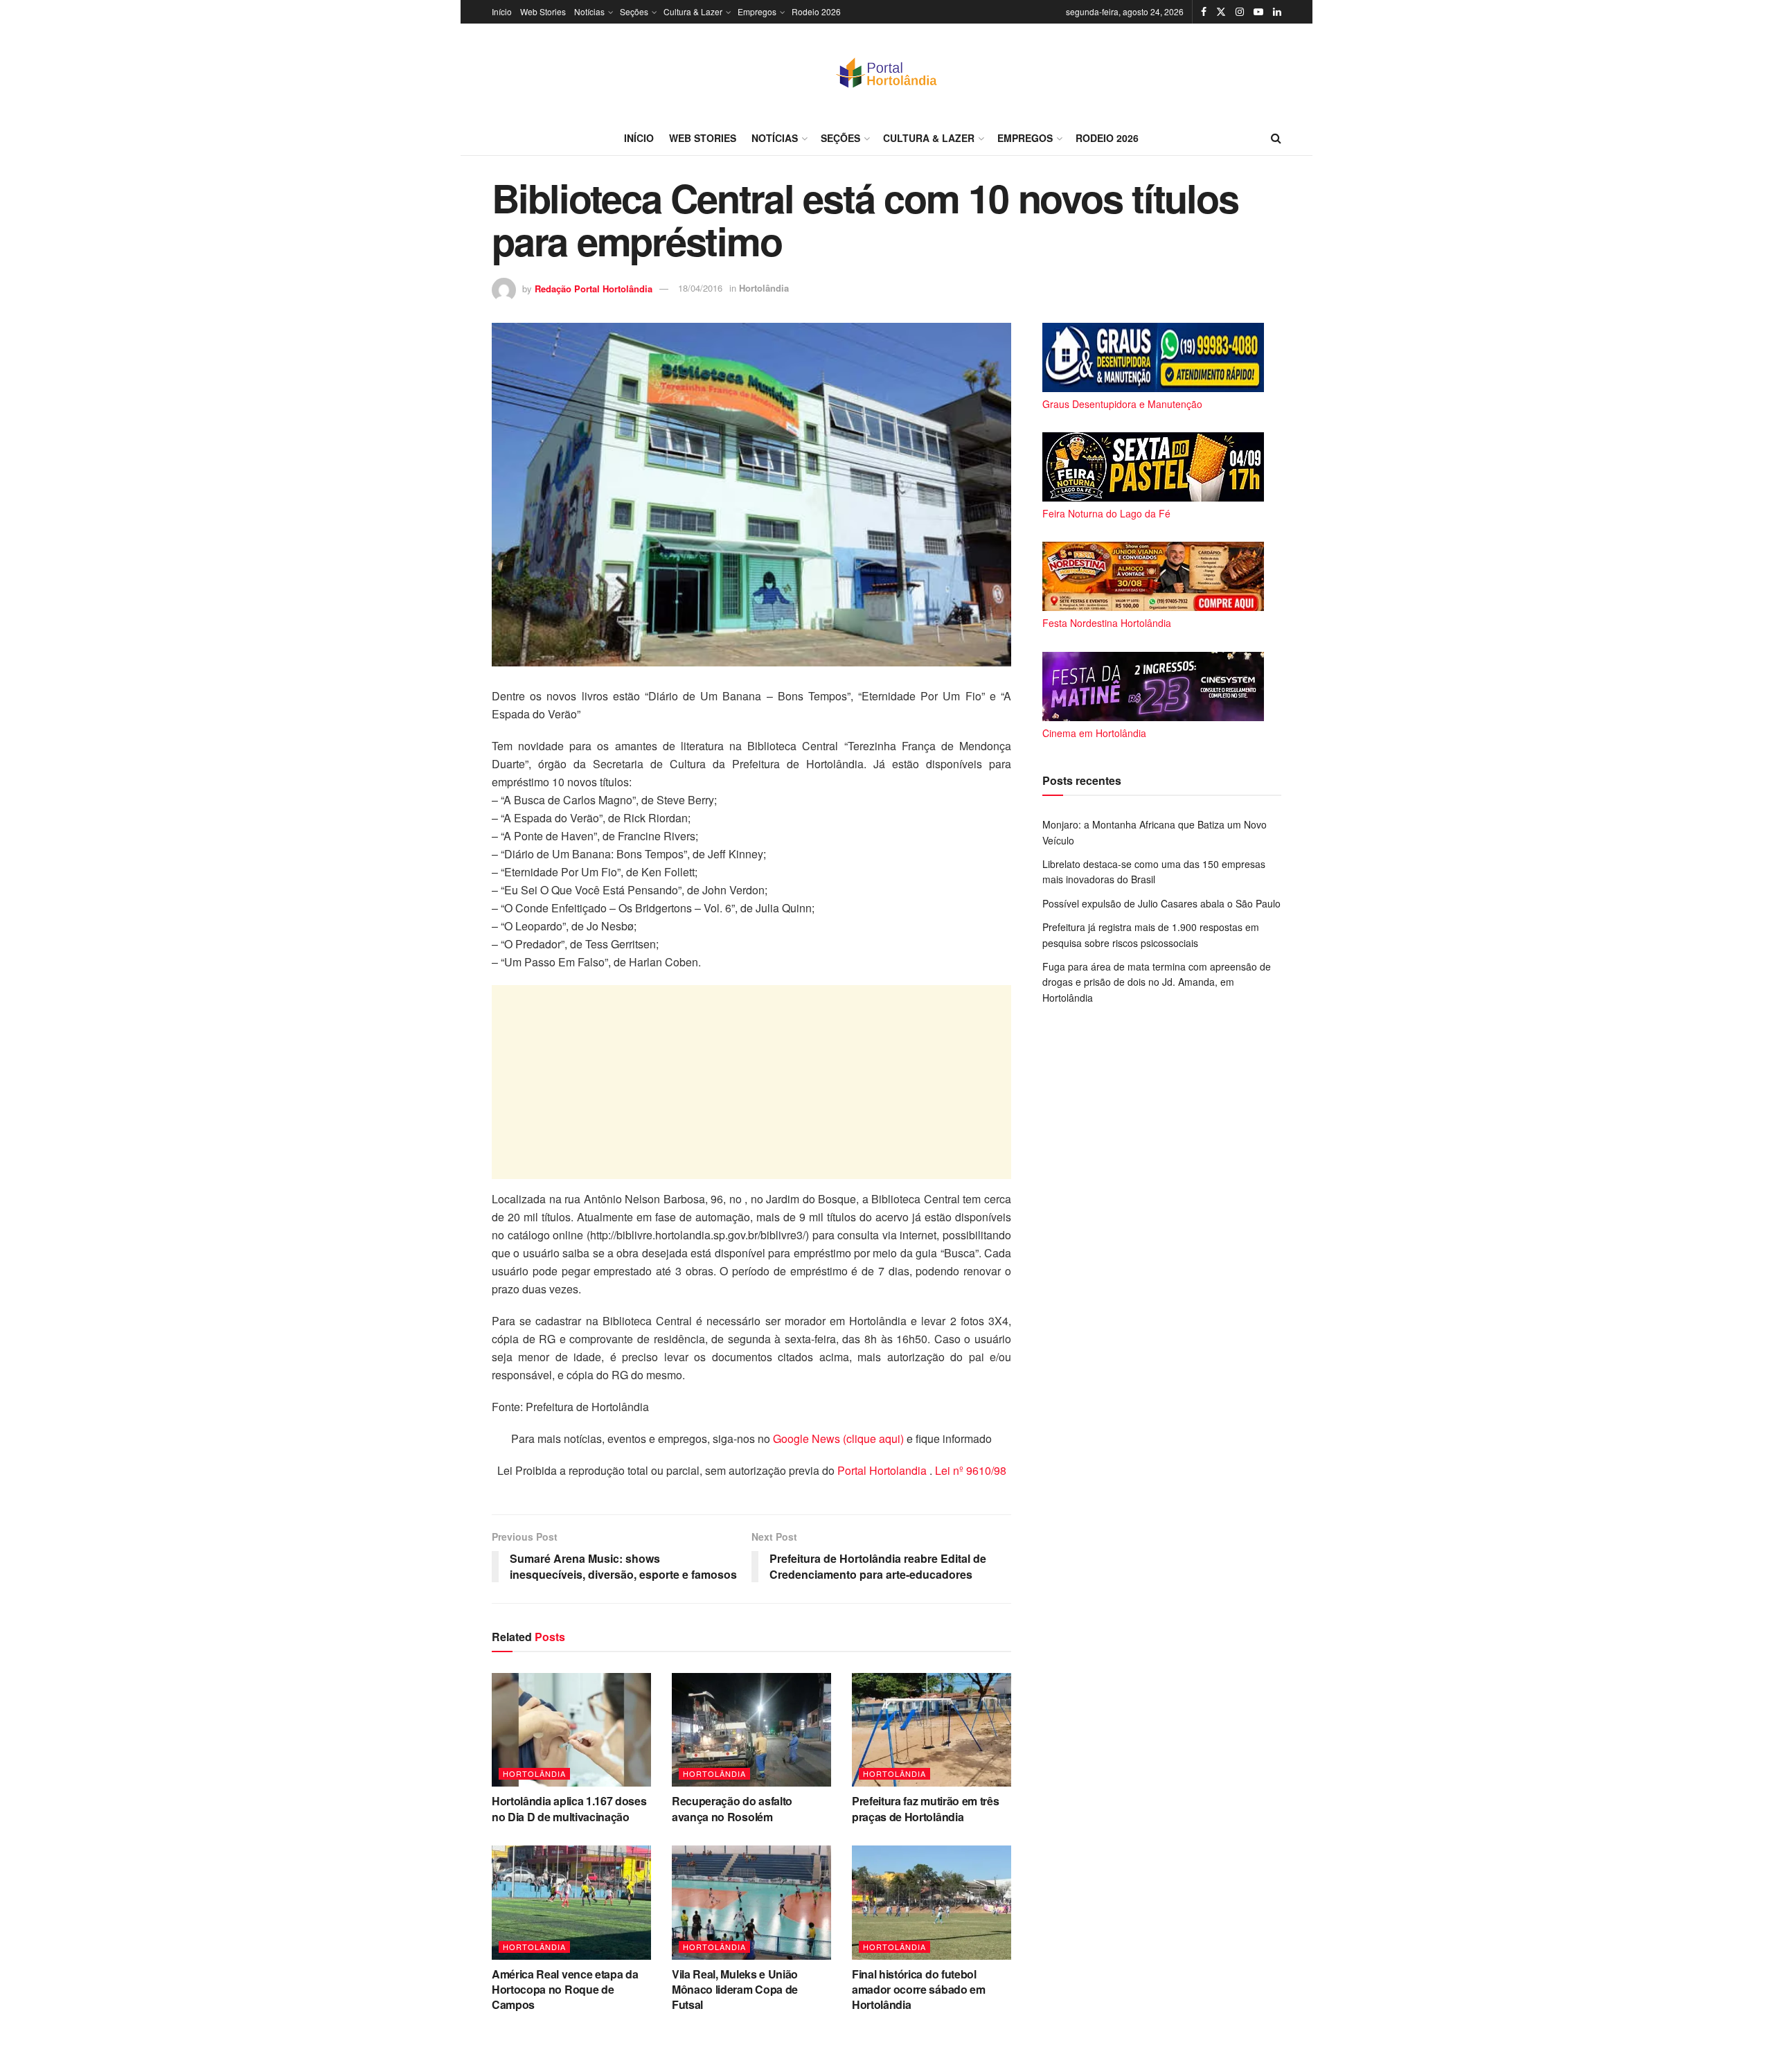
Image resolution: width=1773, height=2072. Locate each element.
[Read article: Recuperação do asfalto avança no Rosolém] (751, 1730)
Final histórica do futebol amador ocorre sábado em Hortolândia (919, 1990)
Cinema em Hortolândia (1094, 733)
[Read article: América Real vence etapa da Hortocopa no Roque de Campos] (571, 1902)
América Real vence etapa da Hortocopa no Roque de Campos (565, 1990)
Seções (634, 11)
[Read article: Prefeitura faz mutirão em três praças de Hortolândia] (932, 1730)
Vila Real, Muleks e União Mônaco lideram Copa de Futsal (735, 1990)
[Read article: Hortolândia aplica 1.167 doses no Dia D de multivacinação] (571, 1730)
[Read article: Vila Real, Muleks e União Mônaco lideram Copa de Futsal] (751, 1902)
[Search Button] (1276, 138)
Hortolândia (764, 288)
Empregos (757, 11)
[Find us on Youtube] (1258, 12)
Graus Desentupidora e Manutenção (1122, 404)
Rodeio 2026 (816, 11)
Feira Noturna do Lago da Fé (1106, 513)
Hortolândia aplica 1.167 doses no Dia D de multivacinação (569, 1808)
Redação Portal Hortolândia (594, 288)
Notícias (589, 11)
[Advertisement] (751, 1082)
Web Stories (543, 11)
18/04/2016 (700, 288)
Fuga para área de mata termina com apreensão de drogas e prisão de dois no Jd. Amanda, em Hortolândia (1157, 982)
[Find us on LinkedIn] (1277, 12)
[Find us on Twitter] (1221, 12)
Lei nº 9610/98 (969, 1470)
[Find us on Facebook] (1204, 12)
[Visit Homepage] (886, 72)
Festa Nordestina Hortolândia (1107, 623)
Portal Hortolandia (883, 1470)
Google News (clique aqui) (838, 1438)
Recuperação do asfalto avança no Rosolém (732, 1808)
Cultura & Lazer (693, 11)
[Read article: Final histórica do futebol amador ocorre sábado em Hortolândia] (932, 1902)
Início (502, 11)
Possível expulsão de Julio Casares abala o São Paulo (1161, 903)
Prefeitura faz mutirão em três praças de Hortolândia (925, 1808)
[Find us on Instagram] (1240, 12)
